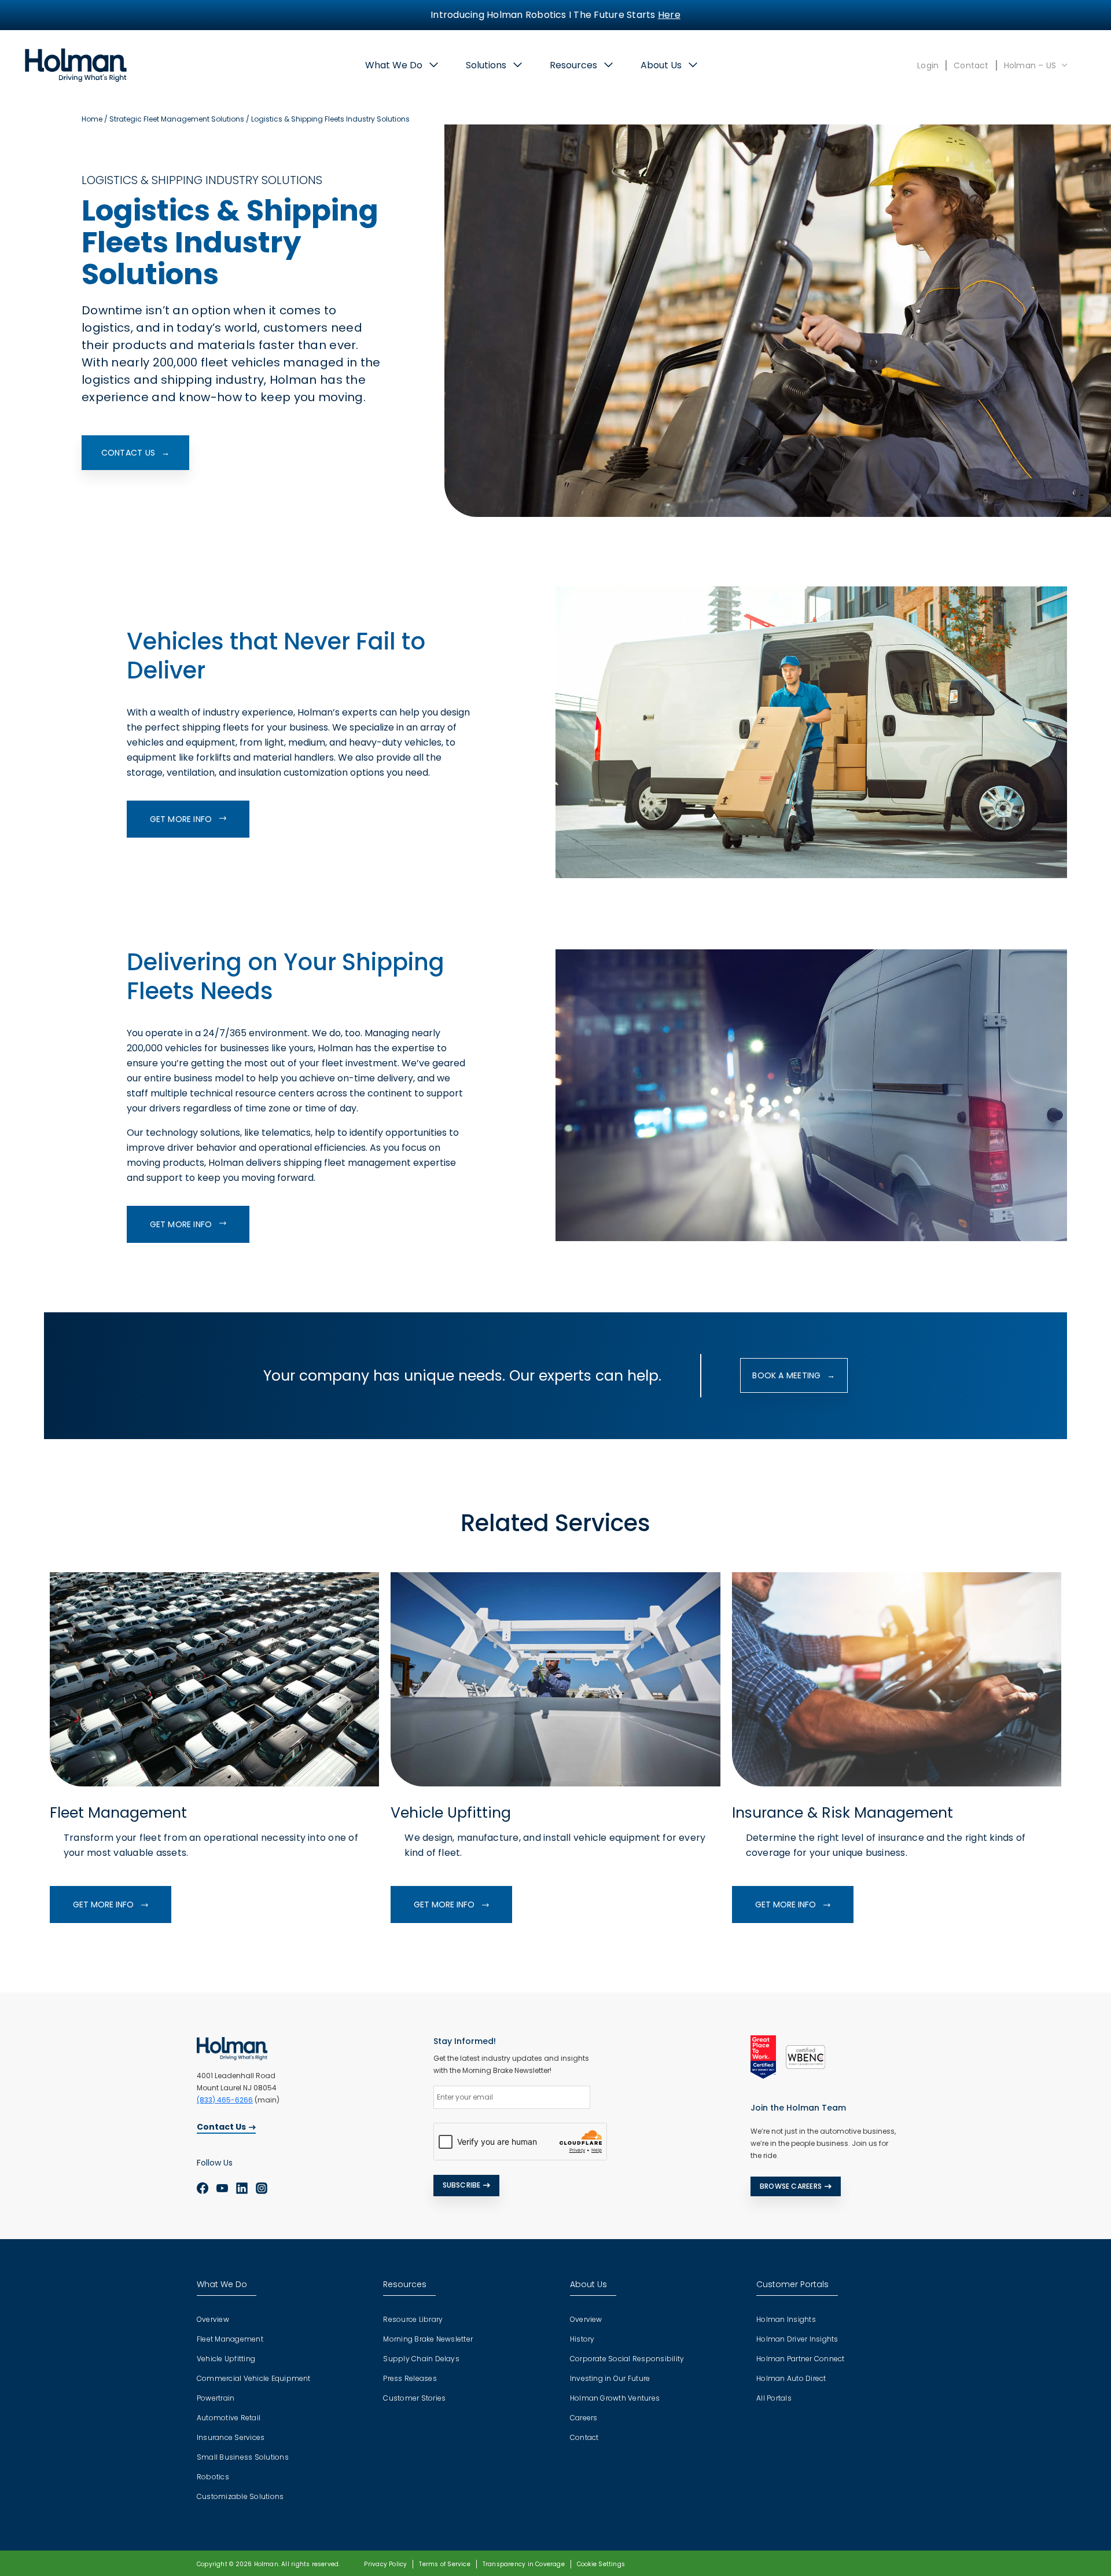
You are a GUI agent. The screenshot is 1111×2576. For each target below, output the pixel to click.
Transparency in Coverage (524, 2564)
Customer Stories (414, 2398)
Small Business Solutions (243, 2457)
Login (928, 65)
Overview (213, 2319)
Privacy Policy (385, 2564)
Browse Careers (791, 2186)
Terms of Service (444, 2564)
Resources (573, 65)
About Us (661, 65)
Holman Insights (786, 2319)
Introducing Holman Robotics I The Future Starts (555, 15)
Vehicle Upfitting (226, 2359)
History (582, 2339)
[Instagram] (262, 2188)
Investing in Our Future (610, 2378)
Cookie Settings (601, 2564)
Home (92, 119)
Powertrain (216, 2398)
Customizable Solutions (240, 2496)
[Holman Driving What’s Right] (76, 65)
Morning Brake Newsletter (428, 2339)
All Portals (774, 2398)
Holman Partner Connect (800, 2359)
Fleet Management (230, 2339)
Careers (584, 2418)
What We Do (394, 65)
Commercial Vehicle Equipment (254, 2378)
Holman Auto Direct (791, 2378)
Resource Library (413, 2319)
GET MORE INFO (182, 819)
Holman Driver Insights (797, 2339)
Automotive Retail (229, 2418)
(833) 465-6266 (225, 2100)
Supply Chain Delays (421, 2359)
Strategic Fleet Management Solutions (177, 119)
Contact (971, 65)
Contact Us (221, 2127)
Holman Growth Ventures (615, 2398)
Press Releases (410, 2378)
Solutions (486, 65)
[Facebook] (203, 2188)
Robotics (213, 2477)
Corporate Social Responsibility (627, 2359)
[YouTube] (222, 2188)
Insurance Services (231, 2437)
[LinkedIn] (242, 2188)
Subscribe (462, 2185)
